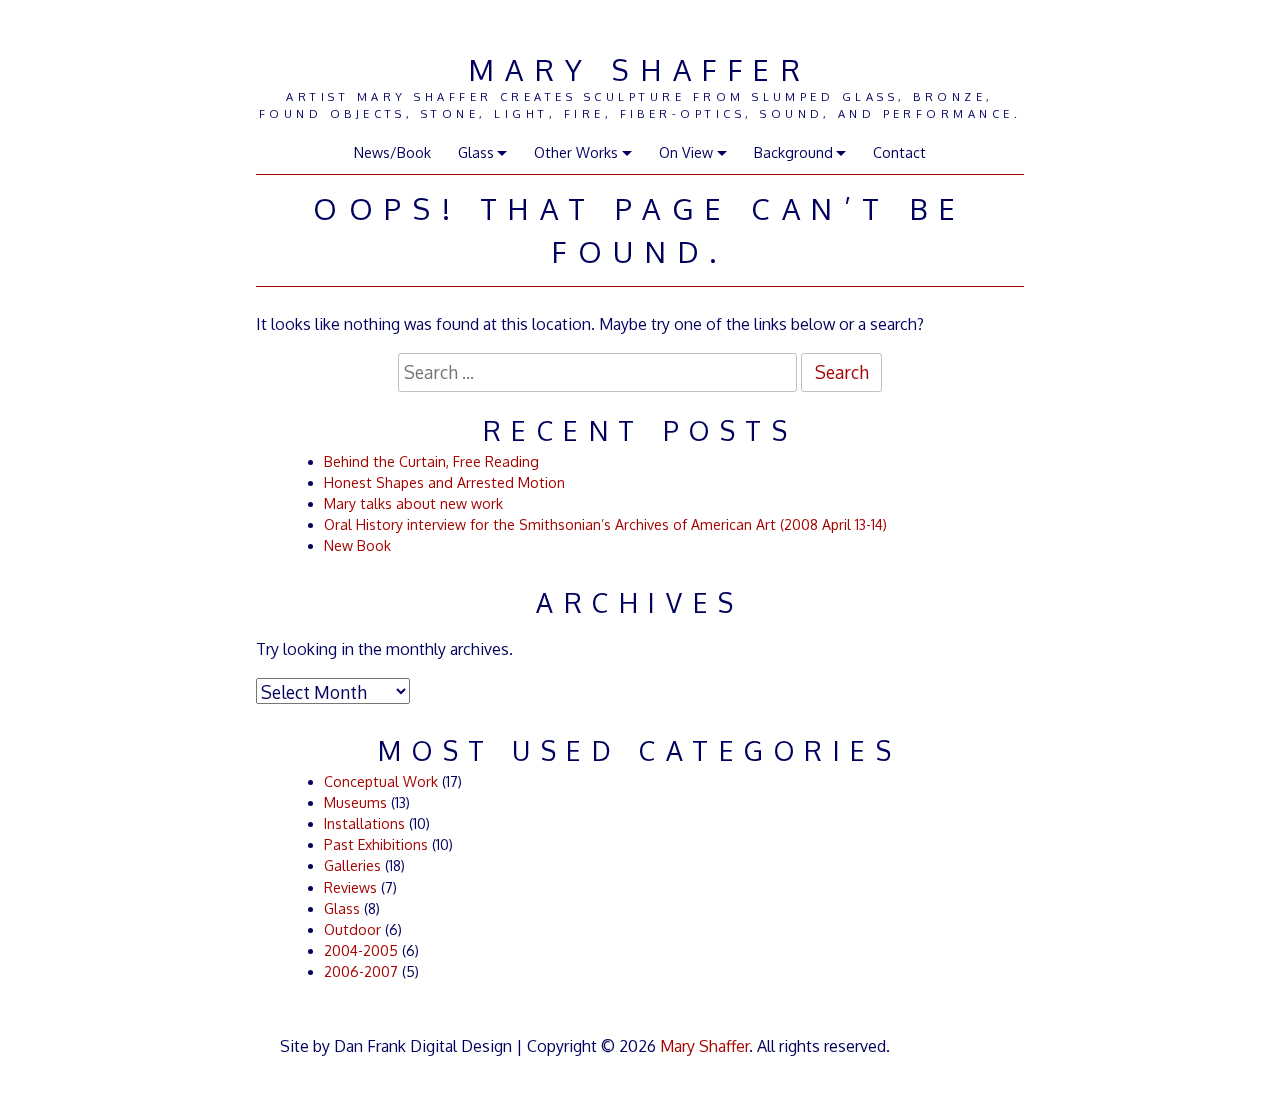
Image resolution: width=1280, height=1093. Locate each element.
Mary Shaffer (640, 69)
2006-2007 (361, 971)
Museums (355, 802)
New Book (357, 545)
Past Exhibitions (376, 844)
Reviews (350, 887)
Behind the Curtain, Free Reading (431, 461)
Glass (342, 908)
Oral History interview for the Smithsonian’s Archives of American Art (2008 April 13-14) (605, 524)
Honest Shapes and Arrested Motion (444, 482)
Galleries (352, 865)
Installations (364, 823)
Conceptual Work (381, 781)
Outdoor (352, 929)
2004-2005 (361, 950)
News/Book (392, 152)
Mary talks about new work (413, 503)
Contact (899, 152)
